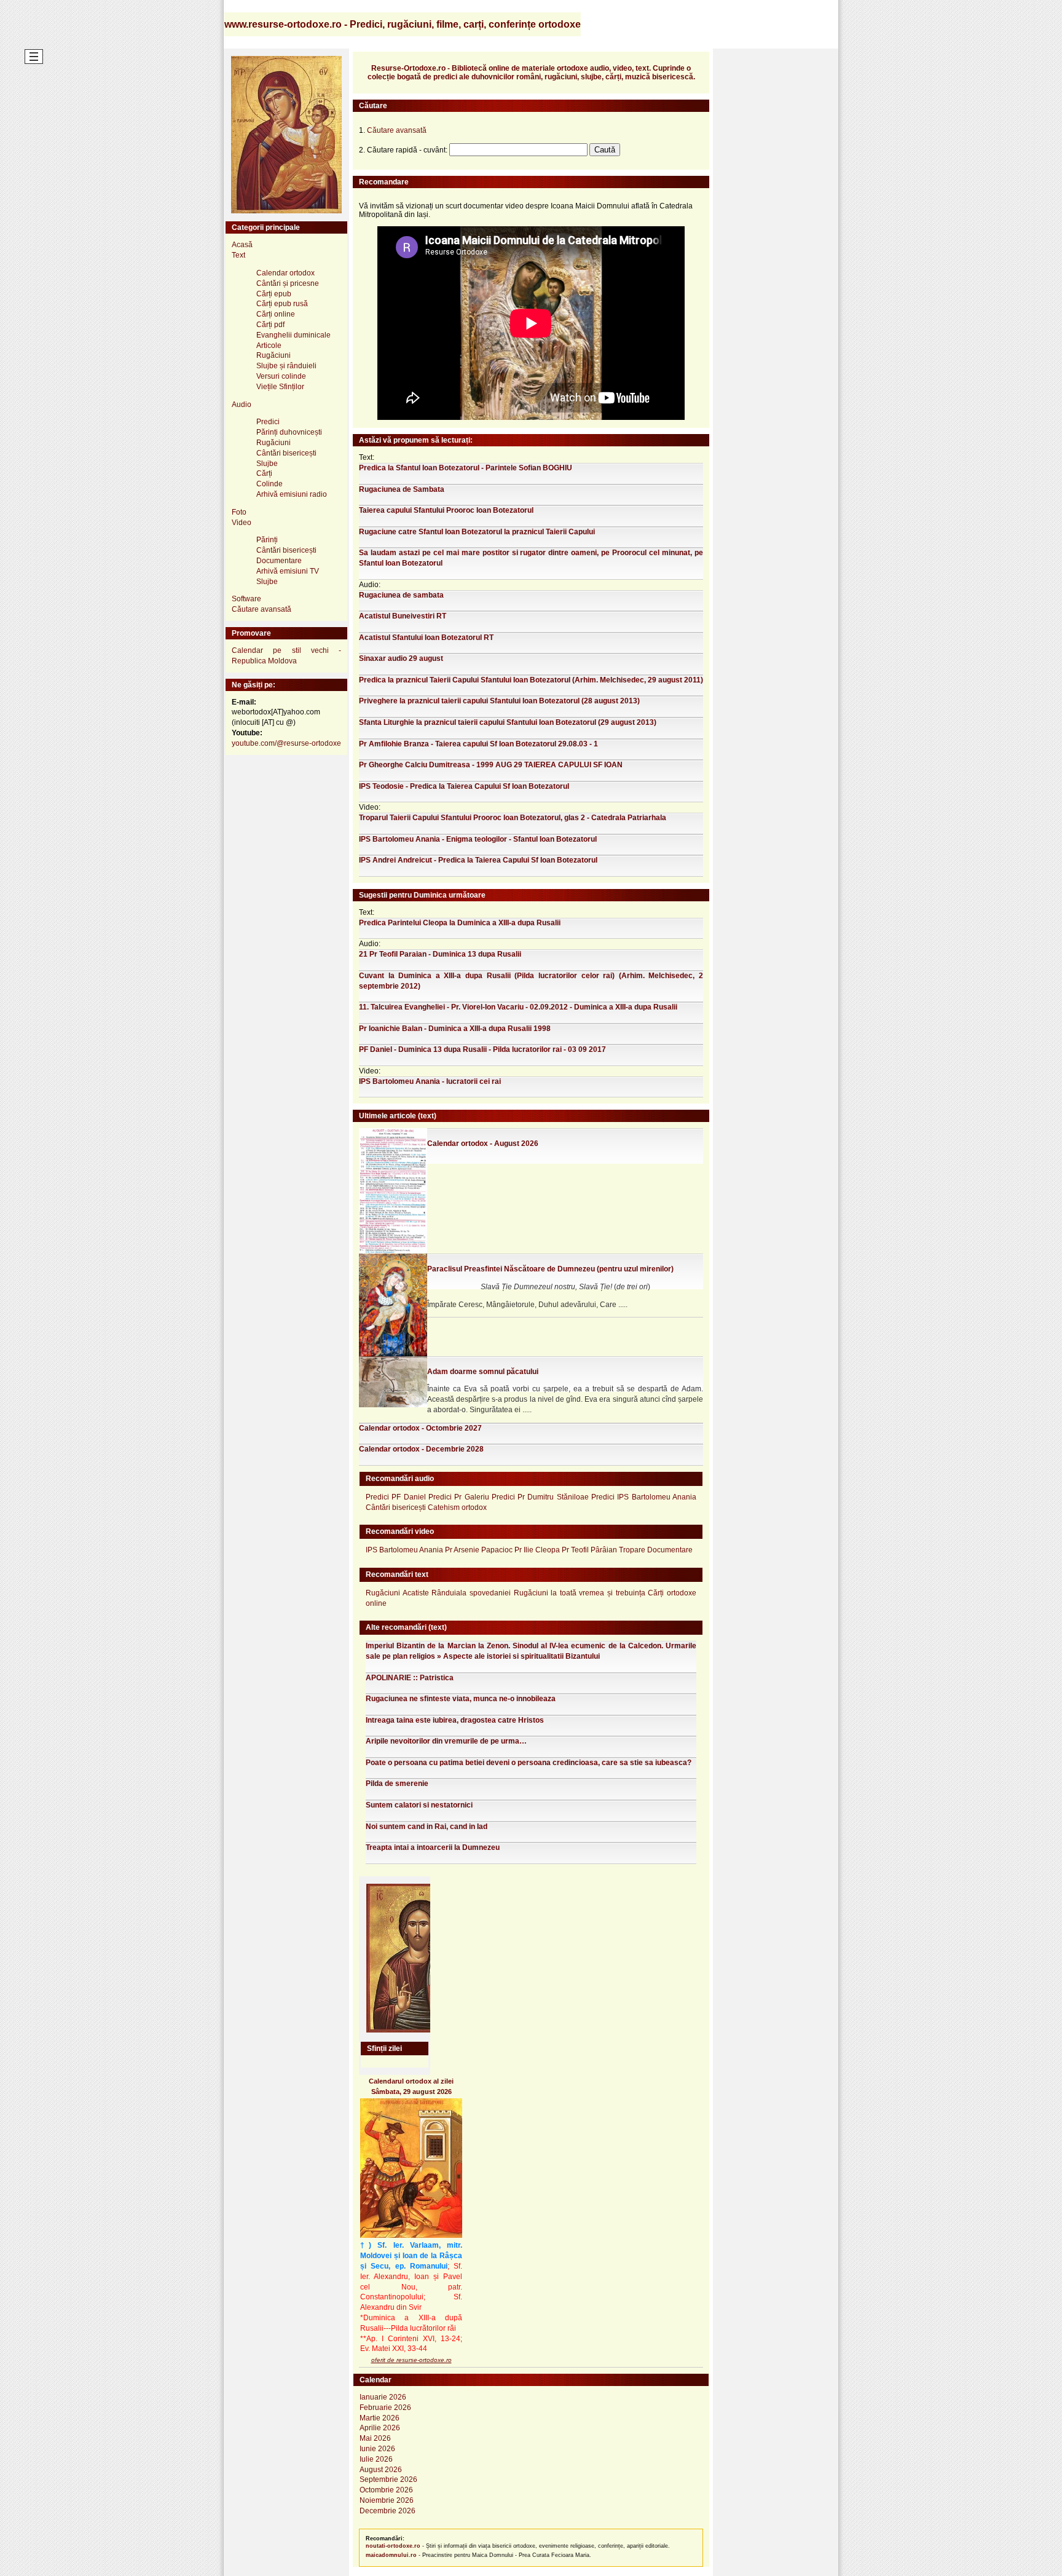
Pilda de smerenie (397, 1784)
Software (246, 599)
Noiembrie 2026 (387, 2500)
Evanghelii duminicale (293, 335)
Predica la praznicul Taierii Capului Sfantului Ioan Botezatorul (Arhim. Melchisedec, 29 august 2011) (531, 680)
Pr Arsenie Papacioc (479, 1550)
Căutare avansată (262, 609)
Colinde (269, 484)
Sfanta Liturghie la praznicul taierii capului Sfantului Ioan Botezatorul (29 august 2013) (508, 722)
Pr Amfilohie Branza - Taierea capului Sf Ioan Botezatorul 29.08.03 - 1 (478, 744)
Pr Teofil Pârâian (589, 1550)
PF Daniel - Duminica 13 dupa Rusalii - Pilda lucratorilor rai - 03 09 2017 (482, 1049)
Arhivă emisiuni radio (292, 494)
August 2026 (381, 2470)
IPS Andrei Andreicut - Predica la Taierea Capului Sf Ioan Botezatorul (478, 860)
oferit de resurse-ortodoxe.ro (411, 2360)
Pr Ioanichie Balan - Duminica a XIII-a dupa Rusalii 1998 (455, 1029)
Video (242, 523)
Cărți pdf (270, 325)
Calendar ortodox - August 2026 (483, 1144)
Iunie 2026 (377, 2449)
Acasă (242, 245)
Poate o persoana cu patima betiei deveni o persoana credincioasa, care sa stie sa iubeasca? (529, 1763)
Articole (269, 346)
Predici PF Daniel (396, 1497)
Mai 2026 (375, 2438)
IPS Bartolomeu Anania (404, 1550)
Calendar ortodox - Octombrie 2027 (420, 1428)
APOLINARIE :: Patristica (410, 1678)
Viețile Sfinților (280, 387)
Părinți (267, 540)
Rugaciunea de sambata (401, 595)
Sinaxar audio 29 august (401, 658)
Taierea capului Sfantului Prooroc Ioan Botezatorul (446, 510)
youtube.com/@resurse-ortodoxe (286, 743)
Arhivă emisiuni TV (288, 571)
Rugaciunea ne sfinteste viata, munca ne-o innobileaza (461, 1699)
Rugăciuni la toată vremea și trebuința (580, 1593)
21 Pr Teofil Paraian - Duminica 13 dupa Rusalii (440, 954)
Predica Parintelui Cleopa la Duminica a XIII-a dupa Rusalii (460, 923)
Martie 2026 (380, 2418)
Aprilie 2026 (380, 2428)
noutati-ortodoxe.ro (393, 2546)
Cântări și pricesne (288, 283)
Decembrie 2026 (387, 2511)
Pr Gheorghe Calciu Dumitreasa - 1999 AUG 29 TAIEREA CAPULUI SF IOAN (491, 765)
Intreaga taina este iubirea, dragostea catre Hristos (455, 1720)
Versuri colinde (281, 376)
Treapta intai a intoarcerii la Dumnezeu (433, 1847)
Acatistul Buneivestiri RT (403, 616)
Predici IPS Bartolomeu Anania (644, 1497)
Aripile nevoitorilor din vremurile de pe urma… (446, 1741)
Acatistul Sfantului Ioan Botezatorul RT (426, 638)
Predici (268, 422)
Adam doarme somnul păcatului (483, 1372)
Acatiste (416, 1593)
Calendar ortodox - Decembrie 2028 (421, 1449)
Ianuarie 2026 (383, 2397)
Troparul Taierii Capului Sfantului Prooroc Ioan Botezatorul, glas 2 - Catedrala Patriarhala (513, 818)
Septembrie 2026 (388, 2479)
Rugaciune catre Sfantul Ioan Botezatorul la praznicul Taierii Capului (477, 532)
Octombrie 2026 (386, 2490)
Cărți (264, 473)
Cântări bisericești (286, 453)
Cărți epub (274, 294)
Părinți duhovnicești (289, 432)
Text (238, 255)
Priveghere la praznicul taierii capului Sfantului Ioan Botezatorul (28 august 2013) (499, 701)
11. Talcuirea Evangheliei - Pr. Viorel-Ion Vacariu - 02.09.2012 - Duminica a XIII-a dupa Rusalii (518, 1007)
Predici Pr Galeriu (459, 1497)
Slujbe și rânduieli (286, 366)
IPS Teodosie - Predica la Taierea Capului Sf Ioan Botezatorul (464, 786)
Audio (242, 405)
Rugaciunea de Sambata (402, 489)
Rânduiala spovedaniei (471, 1593)
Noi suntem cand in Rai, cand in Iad (427, 1827)
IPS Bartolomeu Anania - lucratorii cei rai (430, 1081)
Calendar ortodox (285, 273)
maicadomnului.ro (391, 2555)
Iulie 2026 (376, 2459)
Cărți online (276, 314)
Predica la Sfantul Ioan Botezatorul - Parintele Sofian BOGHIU (466, 468)
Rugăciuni (273, 355)
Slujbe (267, 464)
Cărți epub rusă (282, 304)
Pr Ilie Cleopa (537, 1550)
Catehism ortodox (457, 1507)
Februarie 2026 (385, 2408)
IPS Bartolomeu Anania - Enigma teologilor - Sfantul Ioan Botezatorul (478, 839)
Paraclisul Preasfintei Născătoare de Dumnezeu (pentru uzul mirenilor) (550, 1269)
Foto (239, 512)
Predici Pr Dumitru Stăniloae (540, 1497)
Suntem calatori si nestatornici (419, 1805)
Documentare (279, 561)
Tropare (632, 1550)
